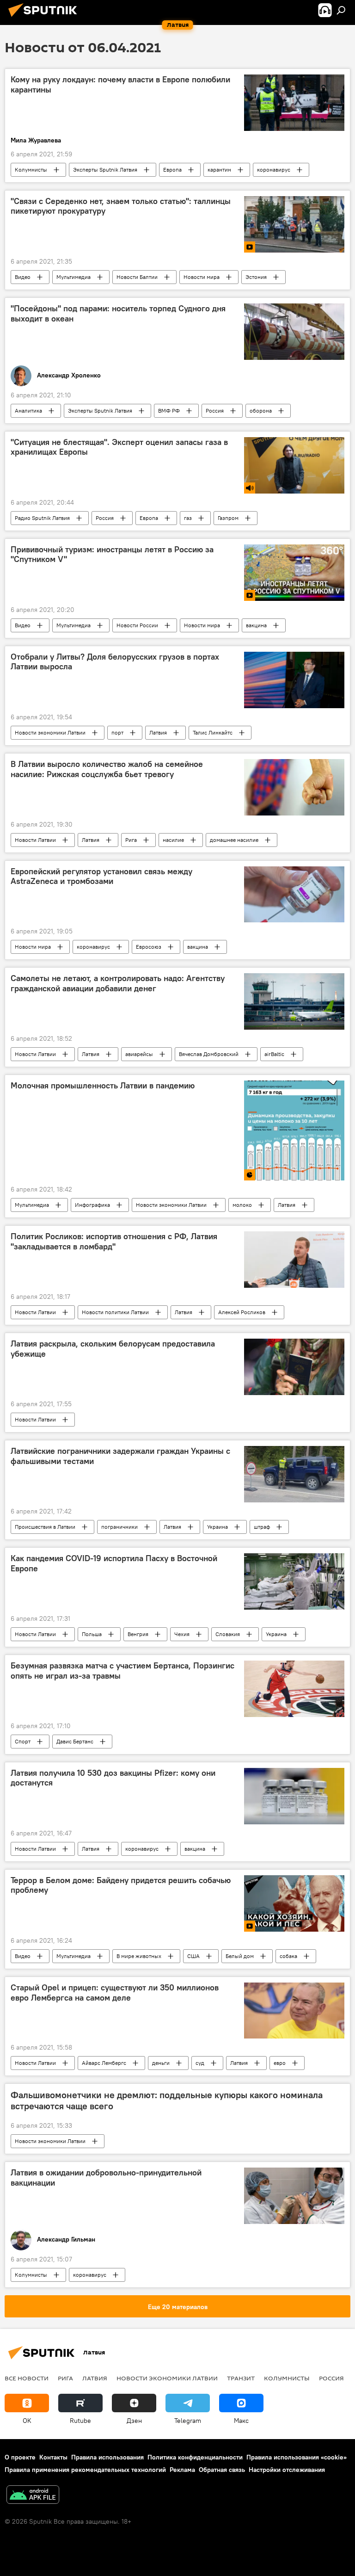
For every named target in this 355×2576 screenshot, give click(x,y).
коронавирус (274, 170)
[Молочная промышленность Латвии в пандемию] (294, 1130)
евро (280, 2063)
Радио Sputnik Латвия (42, 518)
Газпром (228, 518)
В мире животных (139, 1956)
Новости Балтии (137, 277)
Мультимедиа (73, 277)
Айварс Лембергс (104, 2063)
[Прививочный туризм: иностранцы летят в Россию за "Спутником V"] (294, 573)
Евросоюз (149, 947)
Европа (172, 170)
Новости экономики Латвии (50, 732)
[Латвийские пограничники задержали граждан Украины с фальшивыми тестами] (294, 1474)
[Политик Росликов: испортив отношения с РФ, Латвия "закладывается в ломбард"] (294, 1260)
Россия (215, 411)
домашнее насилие (234, 840)
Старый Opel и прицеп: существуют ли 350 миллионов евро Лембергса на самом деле (115, 1993)
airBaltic (274, 1054)
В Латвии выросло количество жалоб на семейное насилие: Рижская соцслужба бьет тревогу (107, 769)
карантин (219, 170)
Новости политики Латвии (115, 1312)
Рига (131, 840)
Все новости (27, 2378)
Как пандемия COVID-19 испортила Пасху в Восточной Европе (114, 1563)
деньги (161, 2063)
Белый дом (240, 1956)
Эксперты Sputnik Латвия (105, 170)
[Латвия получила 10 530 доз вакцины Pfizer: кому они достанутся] (294, 1796)
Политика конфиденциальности (195, 2457)
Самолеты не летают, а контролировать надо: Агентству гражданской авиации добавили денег (118, 983)
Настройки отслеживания (287, 2470)
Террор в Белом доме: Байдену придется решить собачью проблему (121, 1885)
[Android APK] (33, 2496)
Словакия (228, 1634)
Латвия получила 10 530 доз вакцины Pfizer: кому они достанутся (113, 1778)
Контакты (53, 2457)
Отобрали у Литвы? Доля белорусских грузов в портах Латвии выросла (115, 662)
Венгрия (138, 1634)
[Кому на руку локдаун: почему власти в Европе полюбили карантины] (294, 103)
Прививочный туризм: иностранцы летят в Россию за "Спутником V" (112, 555)
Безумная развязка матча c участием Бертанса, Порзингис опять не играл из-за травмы (122, 1671)
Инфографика (92, 1205)
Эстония (256, 277)
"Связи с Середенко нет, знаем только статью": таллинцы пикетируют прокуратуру (121, 206)
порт (117, 732)
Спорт (23, 1741)
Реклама (182, 2470)
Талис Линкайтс (213, 732)
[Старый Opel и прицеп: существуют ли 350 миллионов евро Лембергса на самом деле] (294, 2011)
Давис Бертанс (75, 1741)
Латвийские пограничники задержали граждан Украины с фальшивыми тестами (120, 1456)
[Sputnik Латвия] (45, 18)
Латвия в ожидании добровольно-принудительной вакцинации (106, 2178)
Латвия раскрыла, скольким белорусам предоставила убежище (113, 1349)
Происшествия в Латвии (45, 1527)
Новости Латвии (35, 840)
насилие (173, 840)
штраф (262, 1527)
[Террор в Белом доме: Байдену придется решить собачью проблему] (294, 1903)
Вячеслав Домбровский (209, 1054)
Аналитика (28, 411)
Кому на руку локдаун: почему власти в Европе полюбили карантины (120, 85)
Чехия (182, 1634)
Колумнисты (31, 170)
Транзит (241, 2378)
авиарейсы (139, 1054)
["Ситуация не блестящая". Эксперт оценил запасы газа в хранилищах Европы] (294, 465)
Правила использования (107, 2457)
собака (288, 1956)
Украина (217, 1527)
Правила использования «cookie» (297, 2457)
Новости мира (202, 277)
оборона (261, 411)
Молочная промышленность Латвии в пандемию (103, 1086)
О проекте (20, 2457)
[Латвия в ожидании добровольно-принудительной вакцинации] (294, 2196)
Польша (92, 1634)
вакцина (256, 625)
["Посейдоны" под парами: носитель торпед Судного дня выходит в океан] (294, 332)
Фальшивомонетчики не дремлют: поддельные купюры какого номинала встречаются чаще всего (167, 2100)
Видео (23, 277)
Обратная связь (222, 2470)
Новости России (137, 625)
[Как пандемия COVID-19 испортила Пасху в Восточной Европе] (294, 1581)
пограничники (119, 1527)
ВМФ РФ (169, 411)
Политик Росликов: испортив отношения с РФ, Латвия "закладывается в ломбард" (114, 1242)
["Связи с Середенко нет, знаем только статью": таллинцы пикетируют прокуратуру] (294, 224)
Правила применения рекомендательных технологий (85, 2470)
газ (188, 518)
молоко (242, 1205)
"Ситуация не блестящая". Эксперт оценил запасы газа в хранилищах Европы (119, 447)
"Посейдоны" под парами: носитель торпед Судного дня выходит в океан (118, 314)
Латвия (158, 732)
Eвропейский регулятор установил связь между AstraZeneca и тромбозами (101, 877)
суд (200, 2063)
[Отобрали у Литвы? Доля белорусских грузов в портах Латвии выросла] (294, 680)
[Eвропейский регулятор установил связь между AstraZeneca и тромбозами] (294, 895)
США (193, 1956)
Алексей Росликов (242, 1312)
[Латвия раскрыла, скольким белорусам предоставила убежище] (294, 1367)
